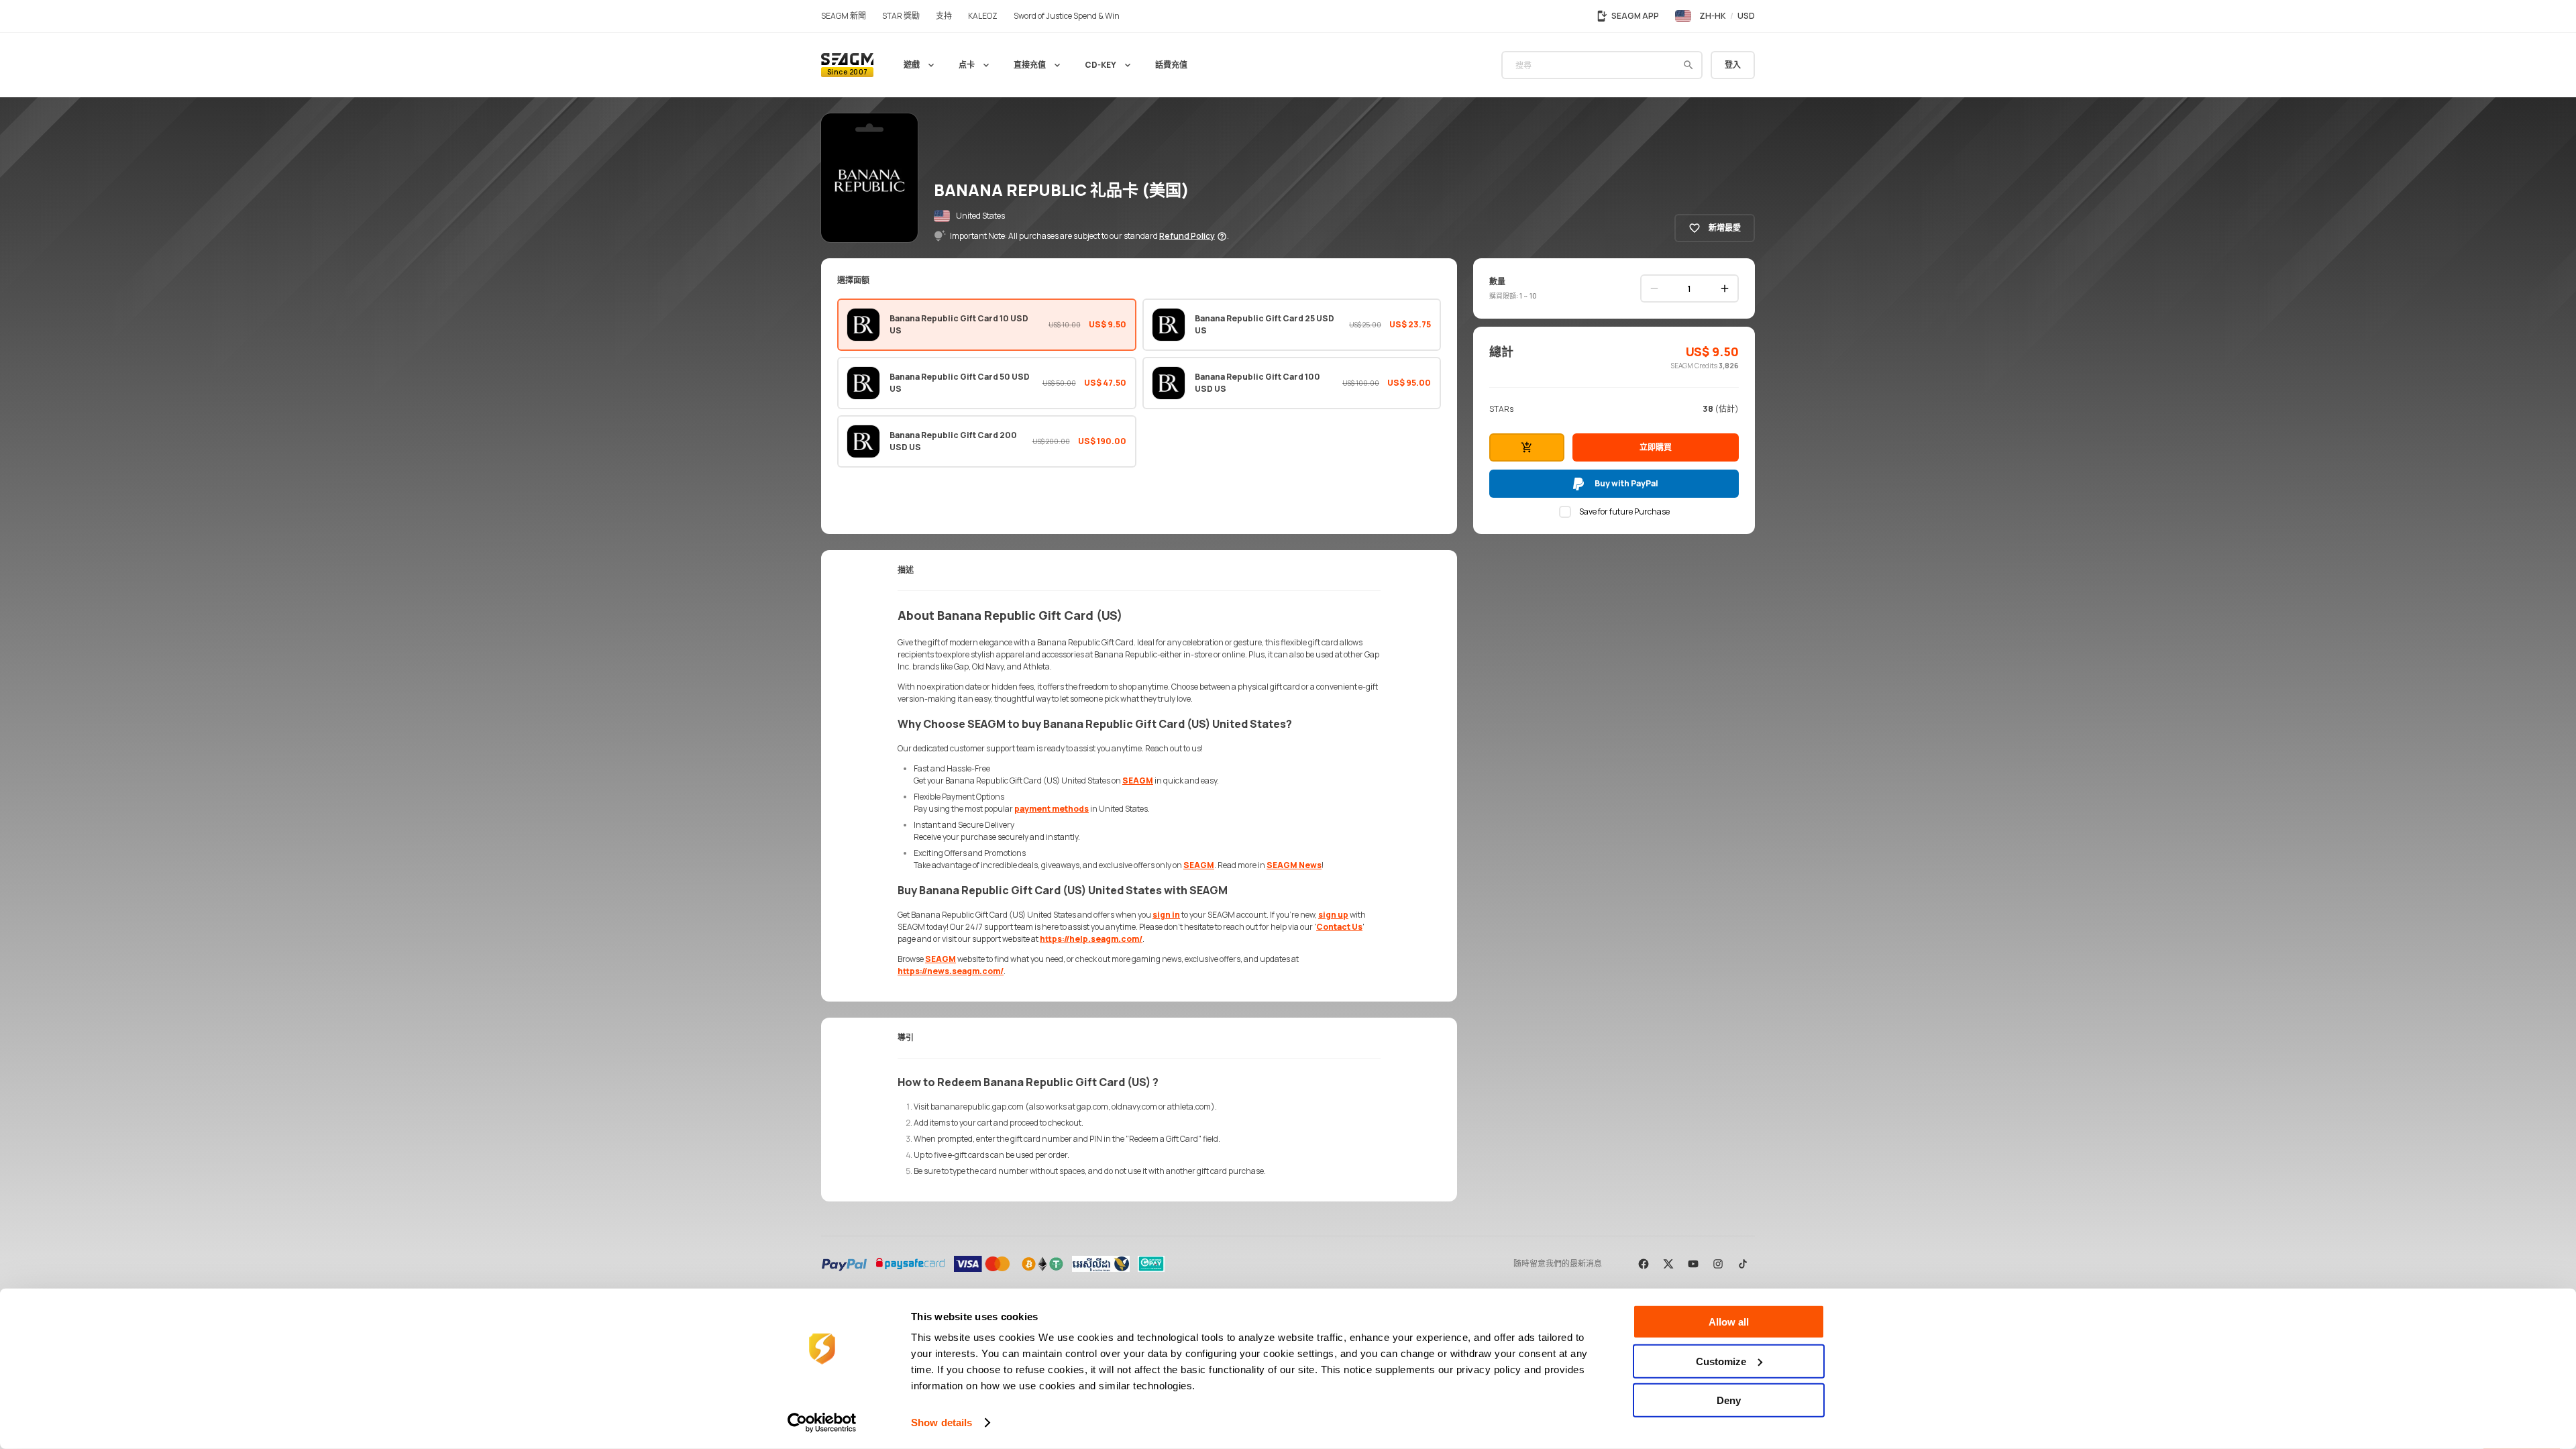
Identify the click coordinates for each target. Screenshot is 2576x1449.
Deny (1729, 1400)
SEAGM (1138, 781)
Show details (942, 1423)
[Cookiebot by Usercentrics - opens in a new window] (822, 1423)
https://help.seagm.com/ (1091, 939)
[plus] (1725, 288)
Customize (1721, 1361)
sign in (1166, 915)
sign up (1333, 915)
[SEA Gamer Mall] (847, 65)
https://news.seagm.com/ (951, 971)
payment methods (1052, 809)
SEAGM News (1294, 865)
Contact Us (1339, 927)
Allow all (1729, 1322)
